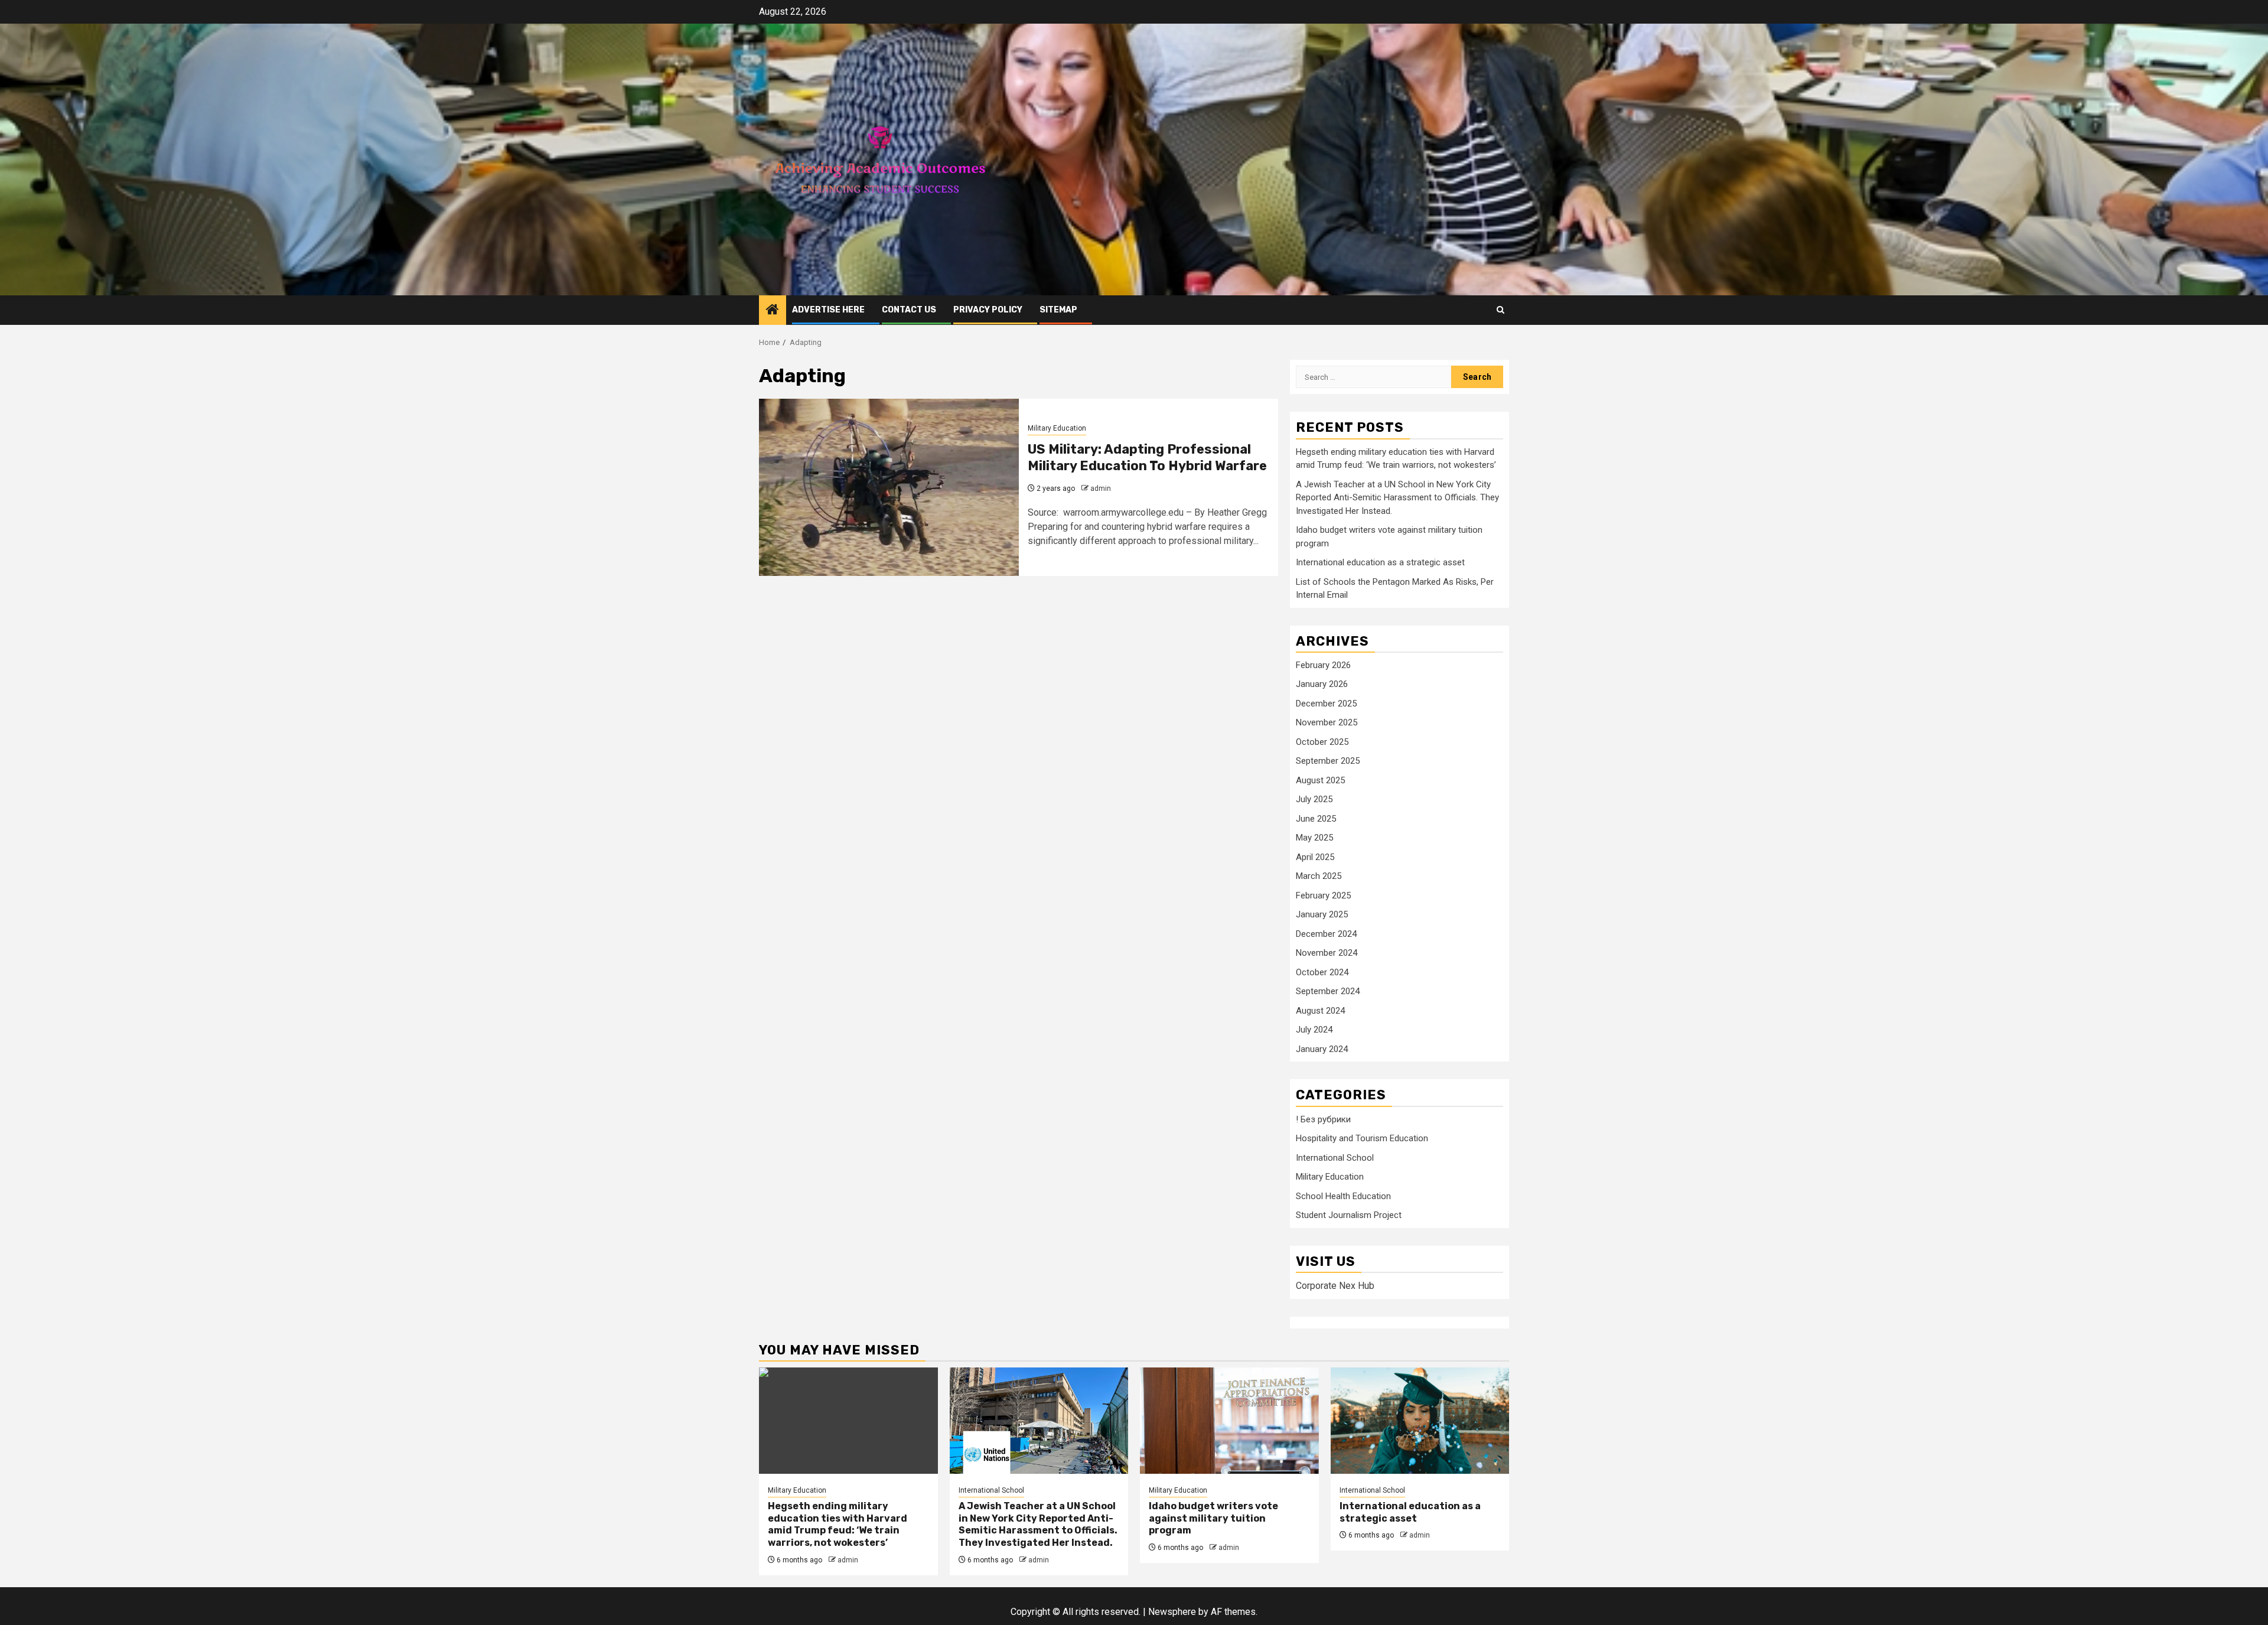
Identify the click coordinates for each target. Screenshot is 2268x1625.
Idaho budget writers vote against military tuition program (1213, 1518)
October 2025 (1322, 742)
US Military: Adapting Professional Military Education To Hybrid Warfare (1147, 458)
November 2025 (1327, 722)
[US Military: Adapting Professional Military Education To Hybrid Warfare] (889, 487)
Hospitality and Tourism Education (1362, 1138)
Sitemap (1058, 310)
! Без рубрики (1323, 1119)
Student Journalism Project (1349, 1215)
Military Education (1057, 428)
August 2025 (1320, 780)
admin (1101, 489)
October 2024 (1322, 972)
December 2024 (1326, 934)
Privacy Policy (988, 310)
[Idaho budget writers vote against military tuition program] (1229, 1421)
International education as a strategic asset (1380, 562)
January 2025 (1322, 914)
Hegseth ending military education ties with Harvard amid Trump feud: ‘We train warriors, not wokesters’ (838, 1524)
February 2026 (1323, 665)
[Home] (773, 311)
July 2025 (1314, 799)
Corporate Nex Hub (1335, 1286)
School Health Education (1343, 1196)
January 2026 (1322, 684)
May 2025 (1314, 838)
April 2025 (1315, 857)
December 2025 (1326, 704)
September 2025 (1328, 761)
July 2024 (1314, 1030)
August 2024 (1320, 1011)
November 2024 (1327, 953)
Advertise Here (828, 310)
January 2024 (1322, 1049)
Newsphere (1172, 1612)
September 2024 (1328, 991)
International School (1335, 1158)
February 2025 (1323, 895)
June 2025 (1316, 819)
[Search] (1500, 310)
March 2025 (1319, 876)
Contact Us (909, 310)
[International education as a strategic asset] (1420, 1421)
